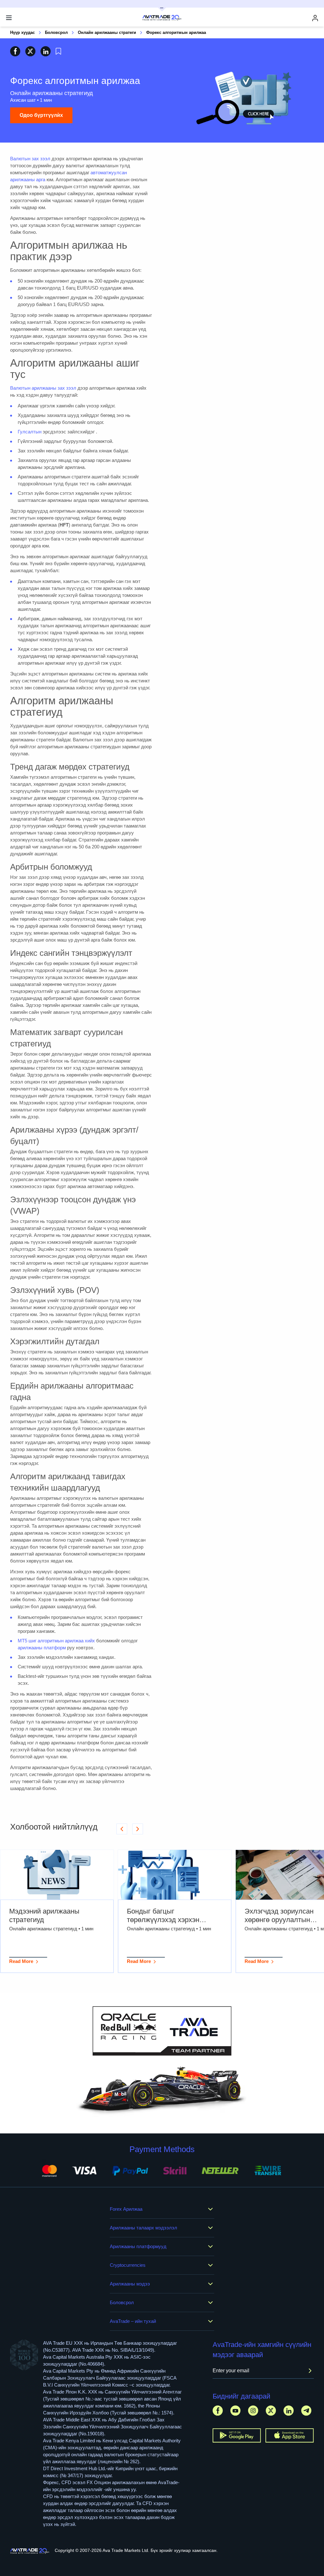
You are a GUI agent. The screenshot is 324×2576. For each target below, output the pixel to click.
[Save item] (58, 51)
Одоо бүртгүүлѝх (41, 115)
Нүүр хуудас (22, 32)
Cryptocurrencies (128, 2265)
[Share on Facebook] (15, 51)
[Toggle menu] (9, 18)
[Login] (315, 18)
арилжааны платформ (42, 1648)
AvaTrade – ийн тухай (133, 2321)
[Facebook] (218, 2410)
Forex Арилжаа (126, 2209)
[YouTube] (235, 2410)
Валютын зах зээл (30, 159)
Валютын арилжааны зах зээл (43, 388)
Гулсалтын (30, 432)
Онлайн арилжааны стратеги (107, 32)
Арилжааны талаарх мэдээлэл (143, 2228)
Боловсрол (56, 32)
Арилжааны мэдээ (130, 2284)
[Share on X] (30, 51)
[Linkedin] (289, 2410)
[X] (271, 2410)
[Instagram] (253, 2410)
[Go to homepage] (30, 2551)
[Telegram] (306, 2410)
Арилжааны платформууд (138, 2246)
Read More (21, 1961)
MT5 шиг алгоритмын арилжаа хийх (56, 1641)
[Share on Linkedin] (46, 51)
